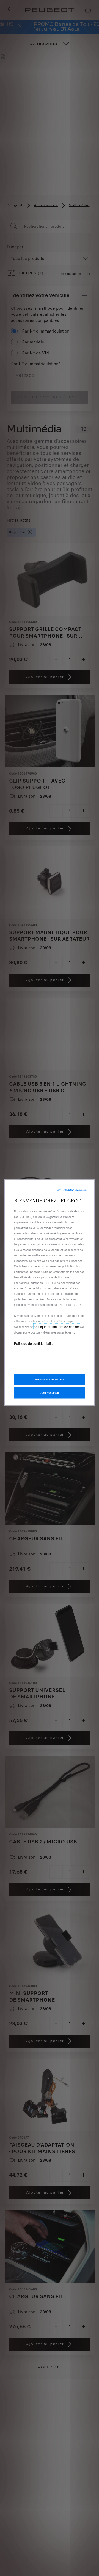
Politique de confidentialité (34, 1343)
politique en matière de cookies (58, 1327)
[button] (73, 1190)
